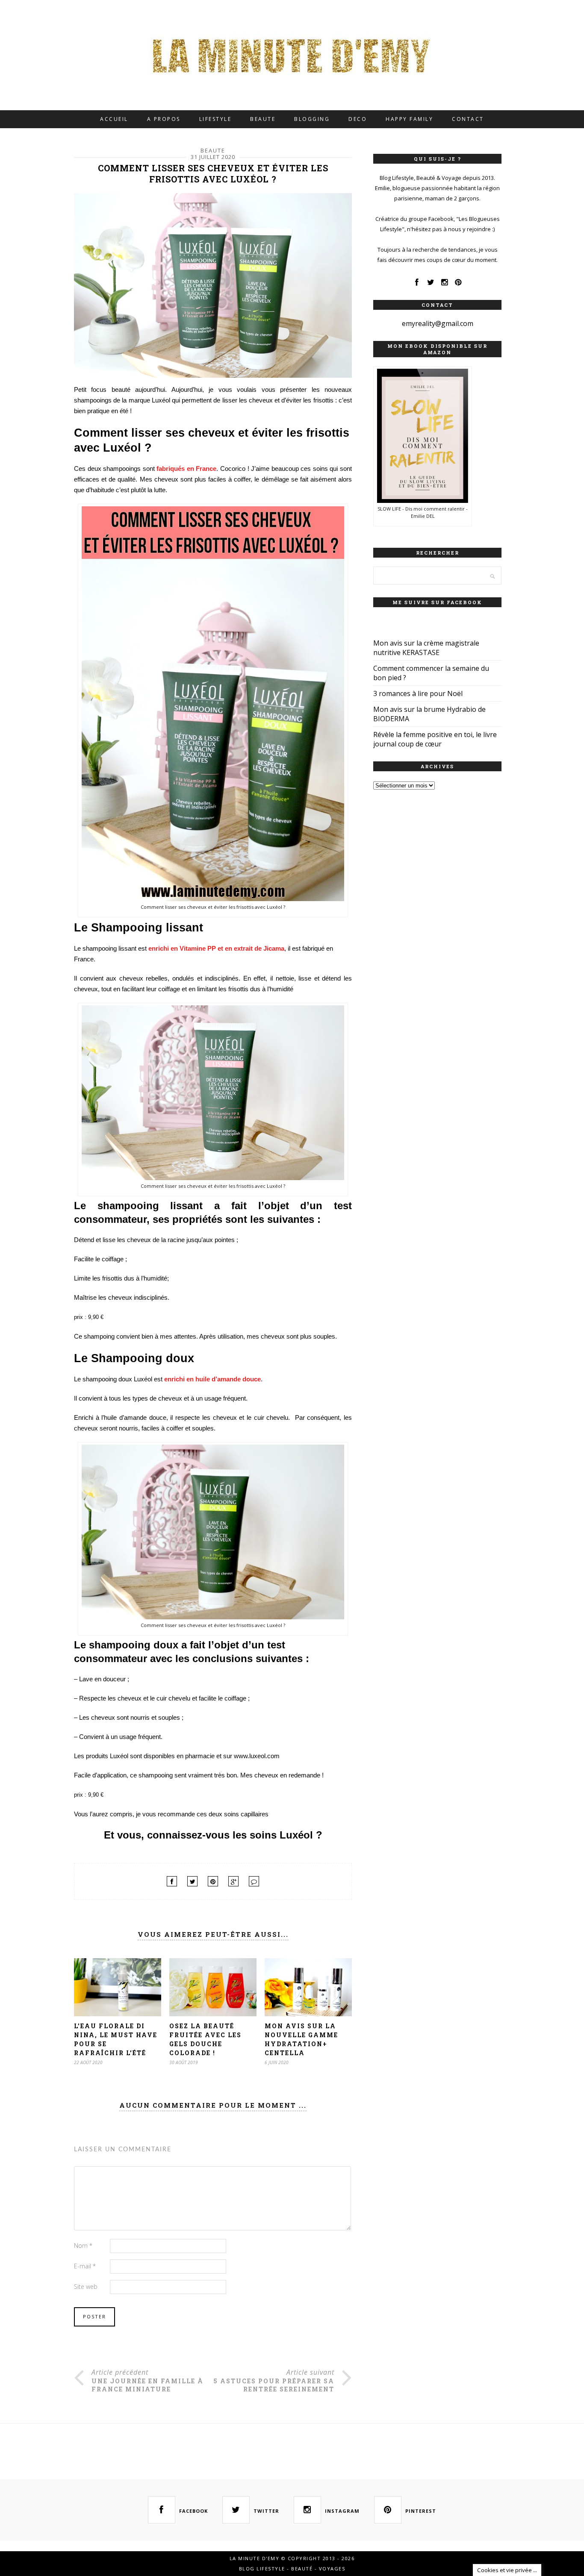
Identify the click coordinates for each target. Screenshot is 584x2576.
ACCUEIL (114, 119)
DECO (358, 119)
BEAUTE (263, 119)
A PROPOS (164, 119)
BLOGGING (312, 119)
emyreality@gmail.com (438, 323)
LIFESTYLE (215, 119)
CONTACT (468, 119)
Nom (83, 2246)
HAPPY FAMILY (409, 119)
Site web (86, 2287)
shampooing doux (107, 1379)
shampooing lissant (109, 948)
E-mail (85, 2266)
